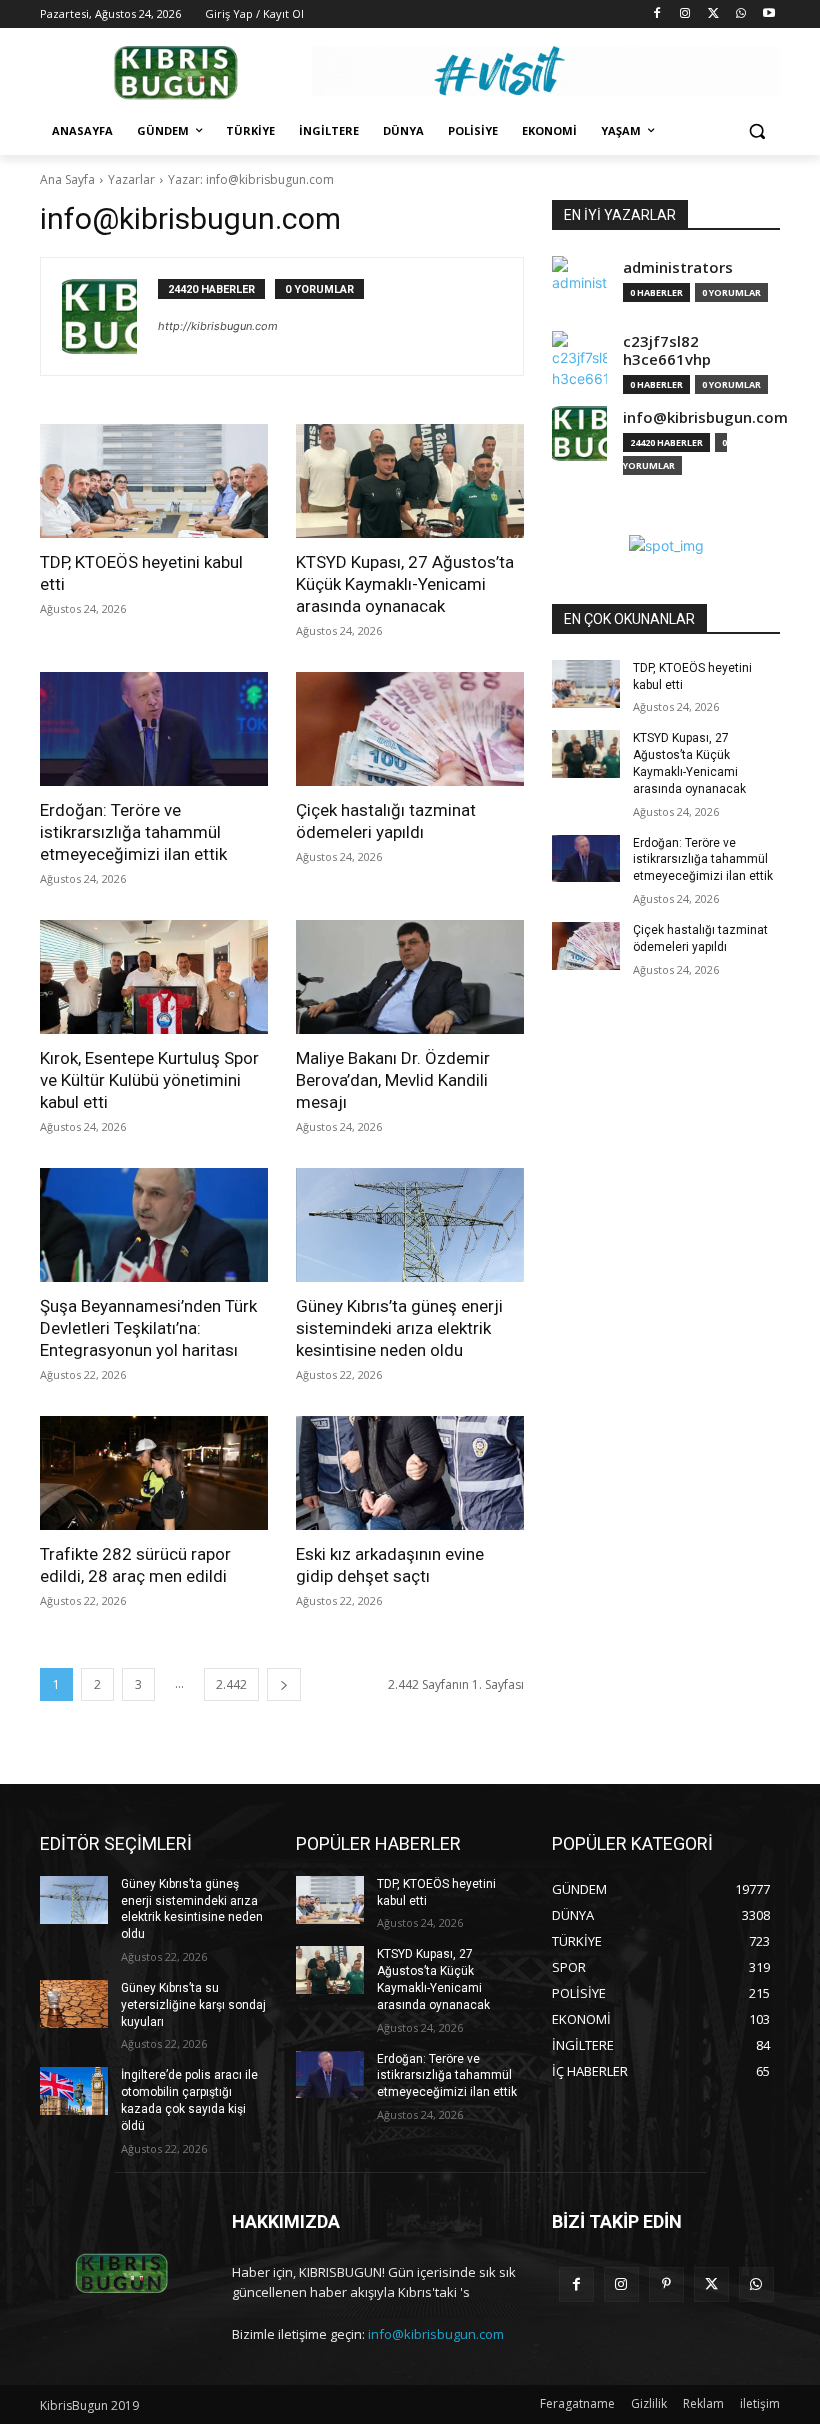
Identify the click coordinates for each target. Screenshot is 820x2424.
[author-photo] (110, 316)
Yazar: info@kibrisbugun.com (251, 179)
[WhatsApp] (740, 14)
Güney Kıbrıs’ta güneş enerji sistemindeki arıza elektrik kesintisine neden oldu (399, 1328)
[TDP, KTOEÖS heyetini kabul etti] (154, 481)
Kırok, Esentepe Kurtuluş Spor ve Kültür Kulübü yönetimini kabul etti (149, 1080)
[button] (756, 131)
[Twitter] (713, 14)
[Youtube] (768, 14)
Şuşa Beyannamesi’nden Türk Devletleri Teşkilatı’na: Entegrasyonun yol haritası (148, 1328)
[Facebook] (657, 14)
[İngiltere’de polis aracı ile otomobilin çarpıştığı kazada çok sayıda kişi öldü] (74, 2091)
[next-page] (284, 1684)
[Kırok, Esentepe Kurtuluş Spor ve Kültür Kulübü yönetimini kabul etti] (154, 977)
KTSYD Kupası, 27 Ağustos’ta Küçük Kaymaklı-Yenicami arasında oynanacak (405, 584)
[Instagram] (685, 14)
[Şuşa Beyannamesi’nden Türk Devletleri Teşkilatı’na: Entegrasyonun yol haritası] (154, 1225)
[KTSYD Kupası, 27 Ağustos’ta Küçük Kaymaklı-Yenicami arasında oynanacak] (410, 481)
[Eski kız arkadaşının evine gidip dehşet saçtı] (410, 1473)
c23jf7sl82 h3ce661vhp (667, 350)
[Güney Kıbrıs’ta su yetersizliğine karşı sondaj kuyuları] (74, 2004)
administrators (678, 267)
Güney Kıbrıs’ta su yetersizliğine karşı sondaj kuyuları (193, 2005)
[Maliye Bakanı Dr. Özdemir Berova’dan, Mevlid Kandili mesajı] (410, 977)
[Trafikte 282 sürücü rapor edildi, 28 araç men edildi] (154, 1473)
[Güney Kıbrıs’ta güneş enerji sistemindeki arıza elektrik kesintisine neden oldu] (410, 1225)
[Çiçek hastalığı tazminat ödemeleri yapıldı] (410, 729)
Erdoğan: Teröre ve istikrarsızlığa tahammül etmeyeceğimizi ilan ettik (133, 832)
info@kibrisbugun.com (705, 417)
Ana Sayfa (67, 179)
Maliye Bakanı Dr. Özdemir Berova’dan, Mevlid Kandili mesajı (393, 1080)
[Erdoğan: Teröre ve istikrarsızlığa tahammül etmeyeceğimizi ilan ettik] (154, 729)
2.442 (231, 1684)
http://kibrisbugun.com (218, 326)
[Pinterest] (666, 2284)
